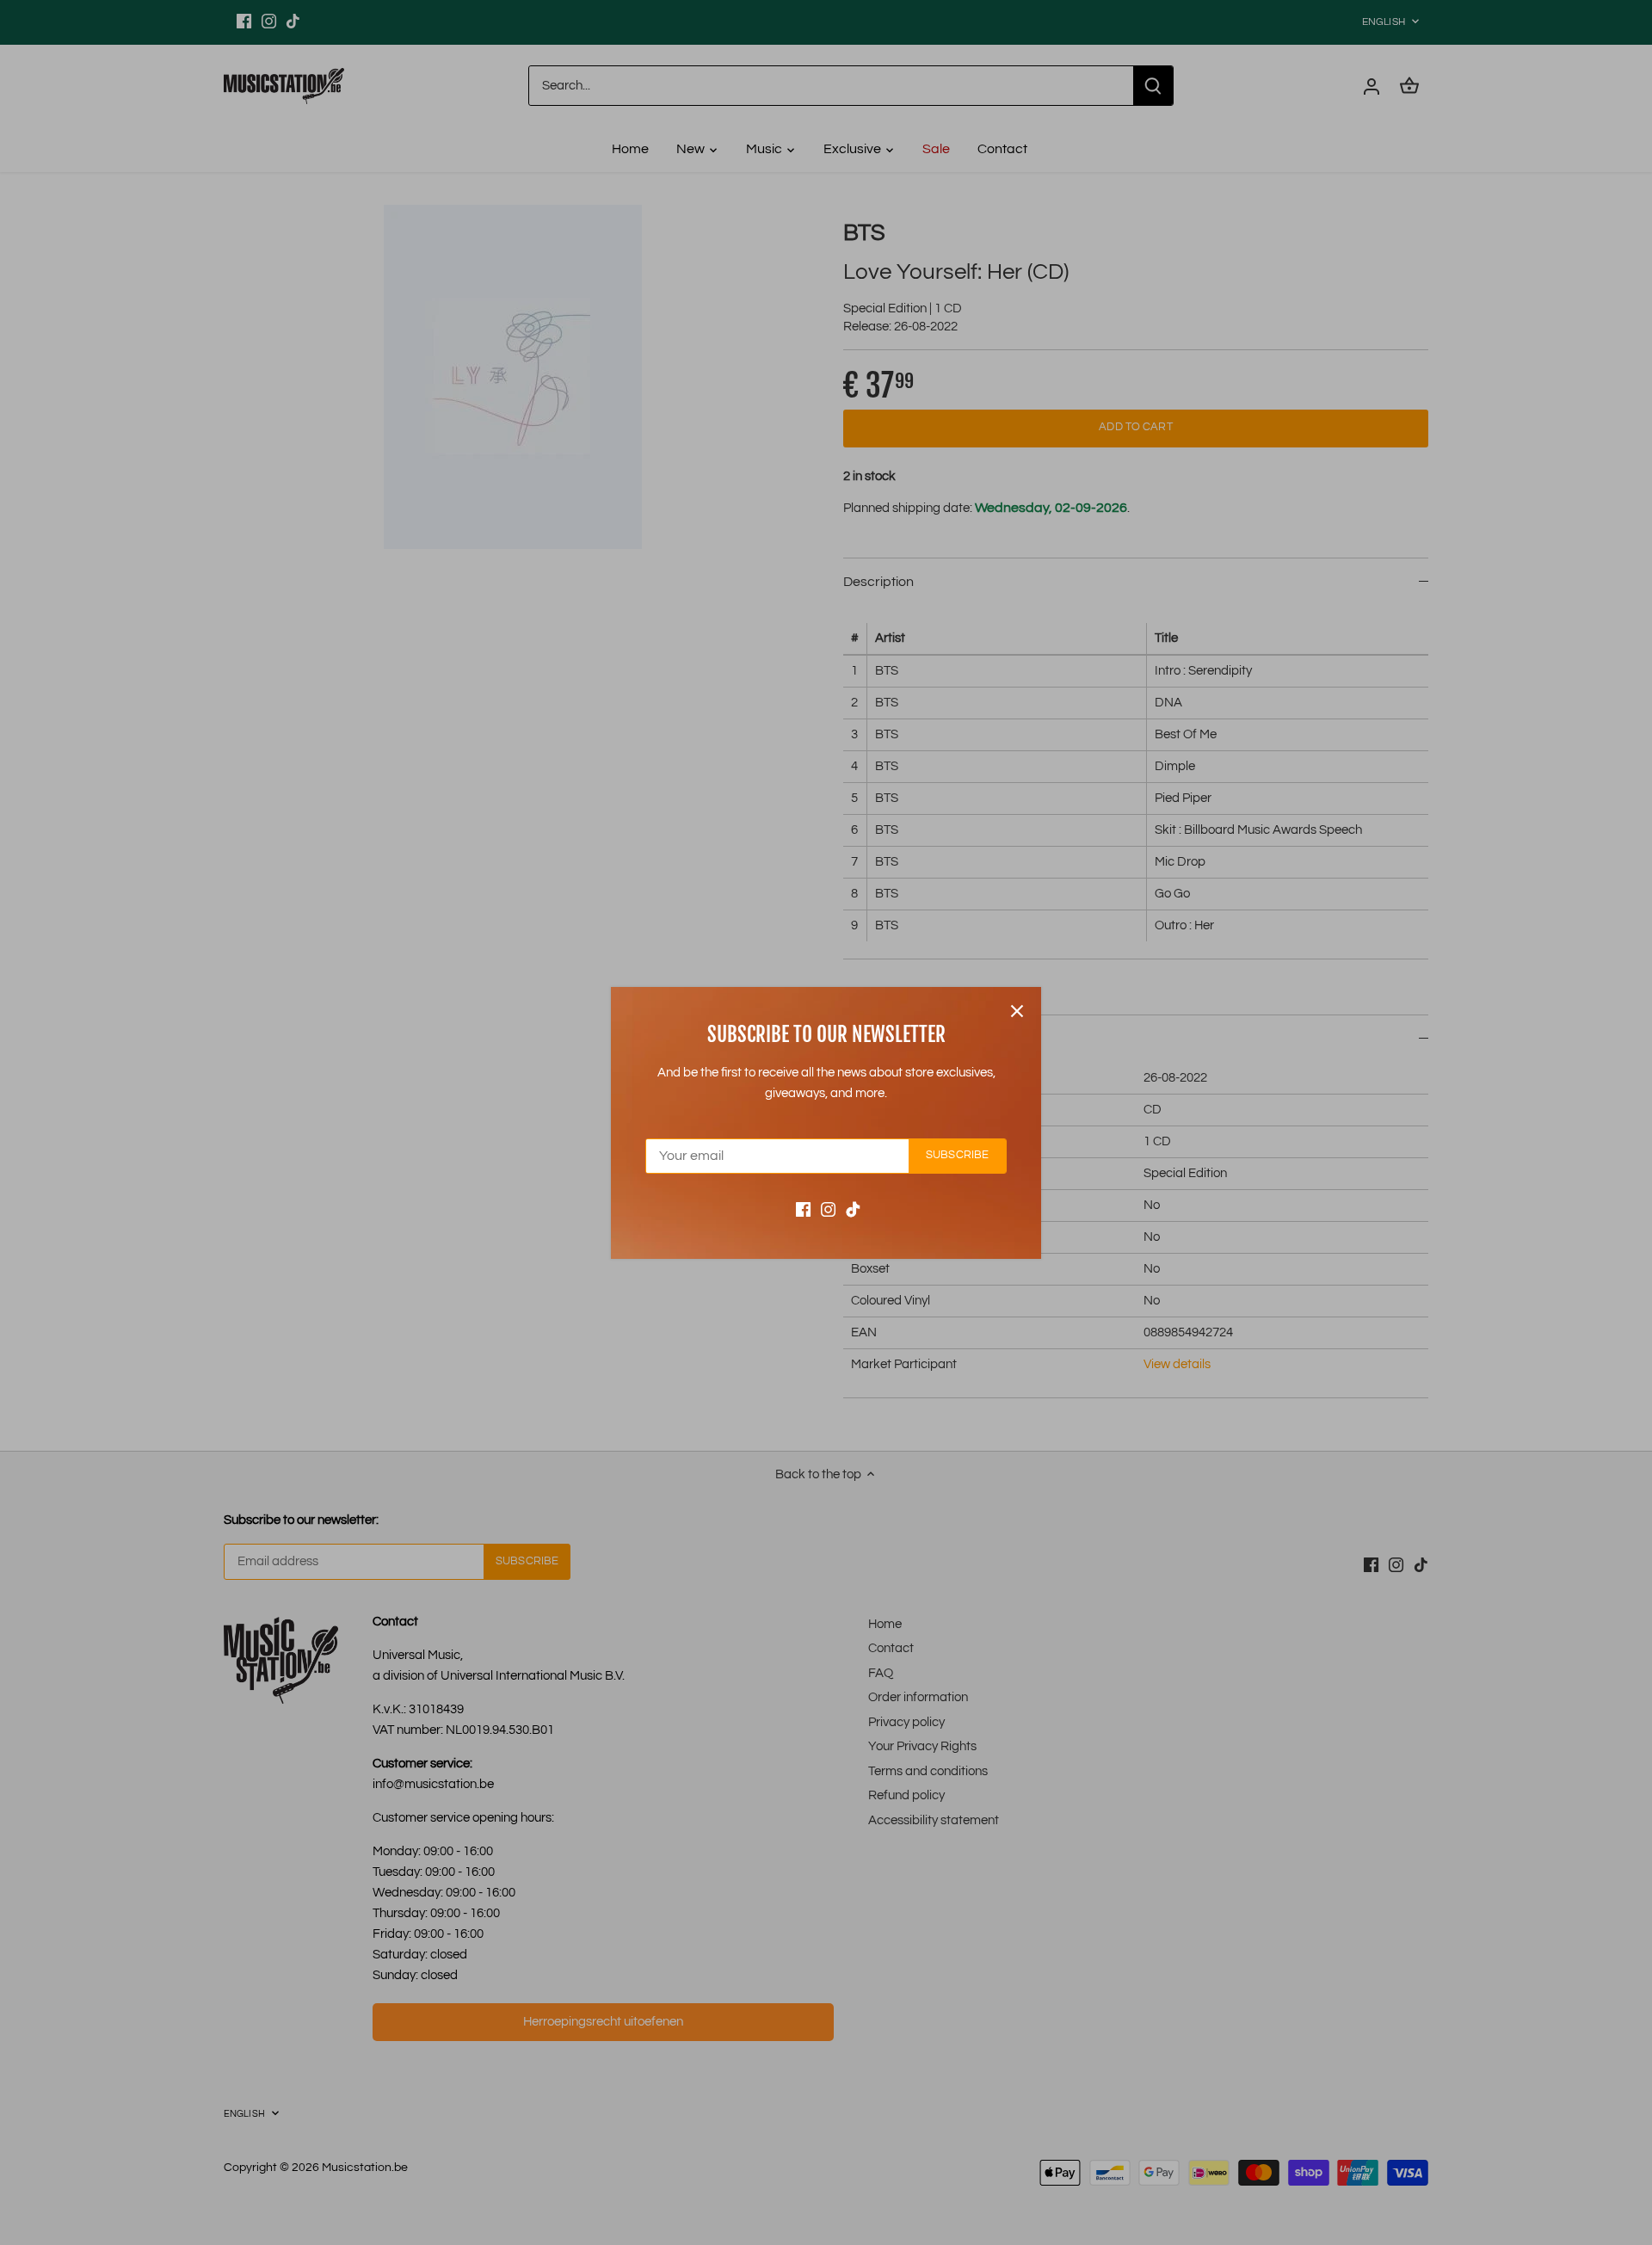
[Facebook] (803, 1209)
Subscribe (957, 1155)
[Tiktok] (853, 1209)
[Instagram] (828, 1209)
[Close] (1017, 1011)
